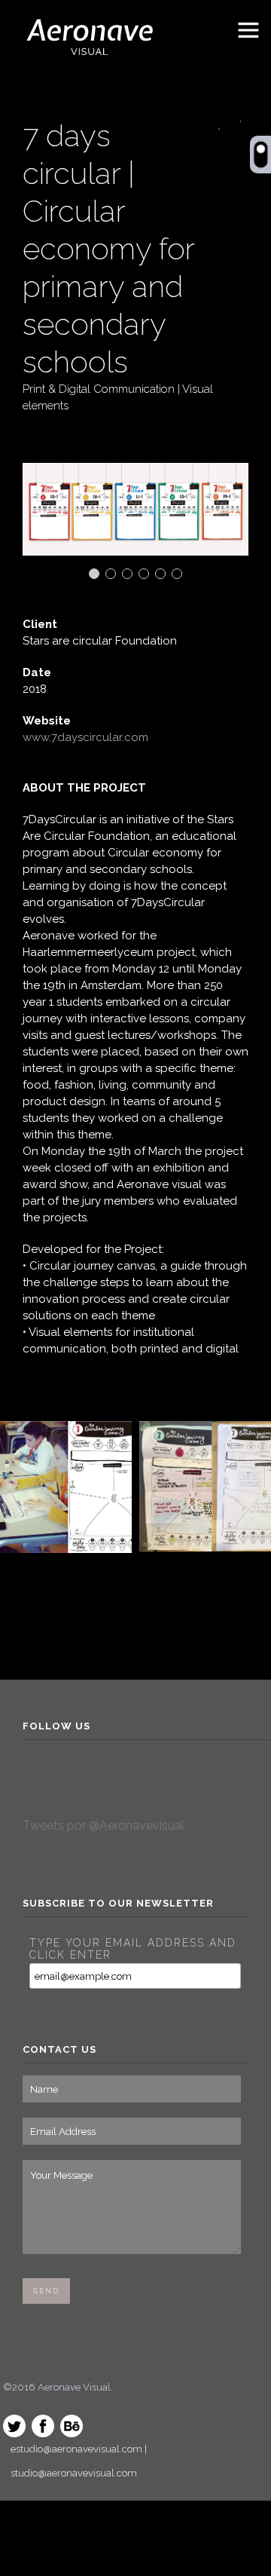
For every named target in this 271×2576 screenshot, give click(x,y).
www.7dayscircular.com (85, 737)
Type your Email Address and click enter (133, 1949)
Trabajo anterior (213, 123)
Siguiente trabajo (234, 123)
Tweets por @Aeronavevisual (104, 1826)
